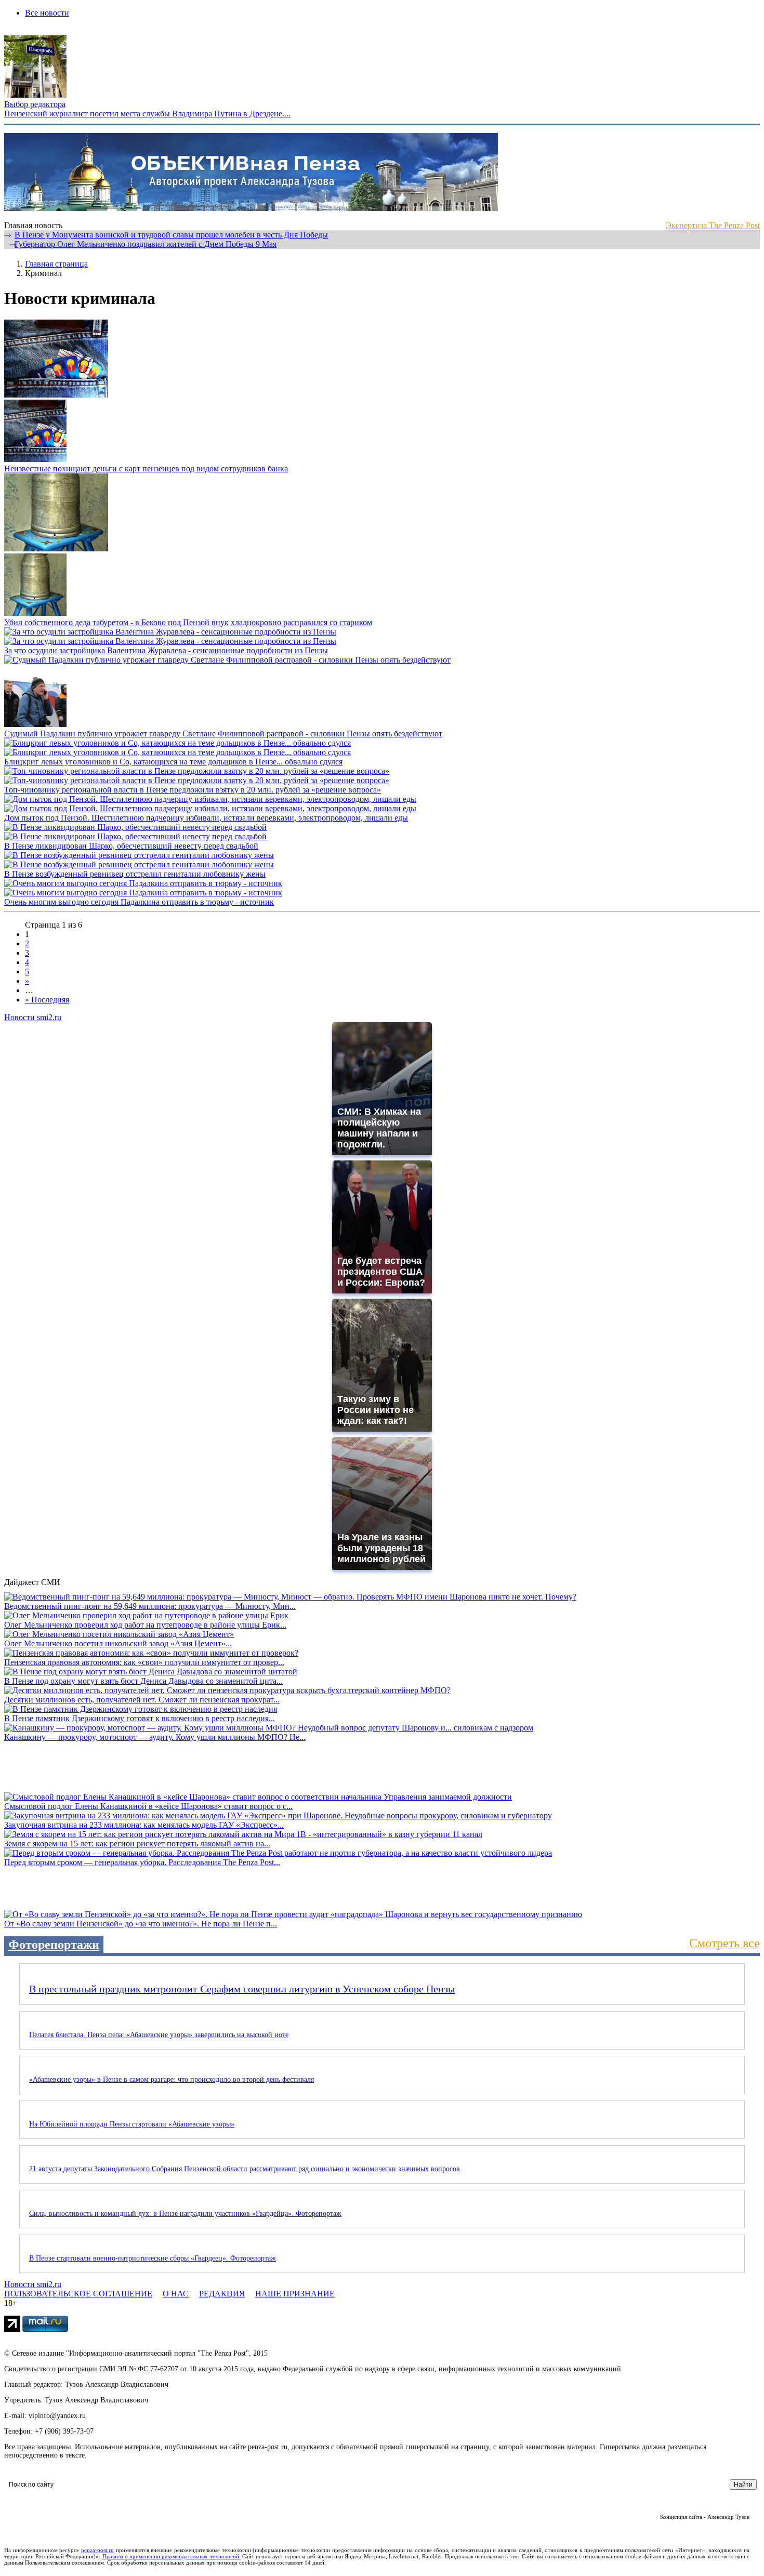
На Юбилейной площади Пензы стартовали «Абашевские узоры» (132, 2124)
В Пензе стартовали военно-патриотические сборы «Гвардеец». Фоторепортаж (153, 2258)
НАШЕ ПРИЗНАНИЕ (295, 2294)
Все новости (47, 13)
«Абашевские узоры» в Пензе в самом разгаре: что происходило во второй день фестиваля (172, 2079)
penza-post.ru (97, 2550)
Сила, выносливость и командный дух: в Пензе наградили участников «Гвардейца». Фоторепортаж (185, 2214)
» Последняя (47, 1000)
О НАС (176, 2294)
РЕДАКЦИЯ (222, 2294)
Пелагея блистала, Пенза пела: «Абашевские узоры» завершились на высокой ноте (159, 2035)
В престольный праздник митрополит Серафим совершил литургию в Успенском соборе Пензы (242, 1989)
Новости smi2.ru (33, 1017)
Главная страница (56, 264)
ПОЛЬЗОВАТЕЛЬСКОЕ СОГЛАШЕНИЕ (78, 2294)
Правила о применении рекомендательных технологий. (172, 2556)
